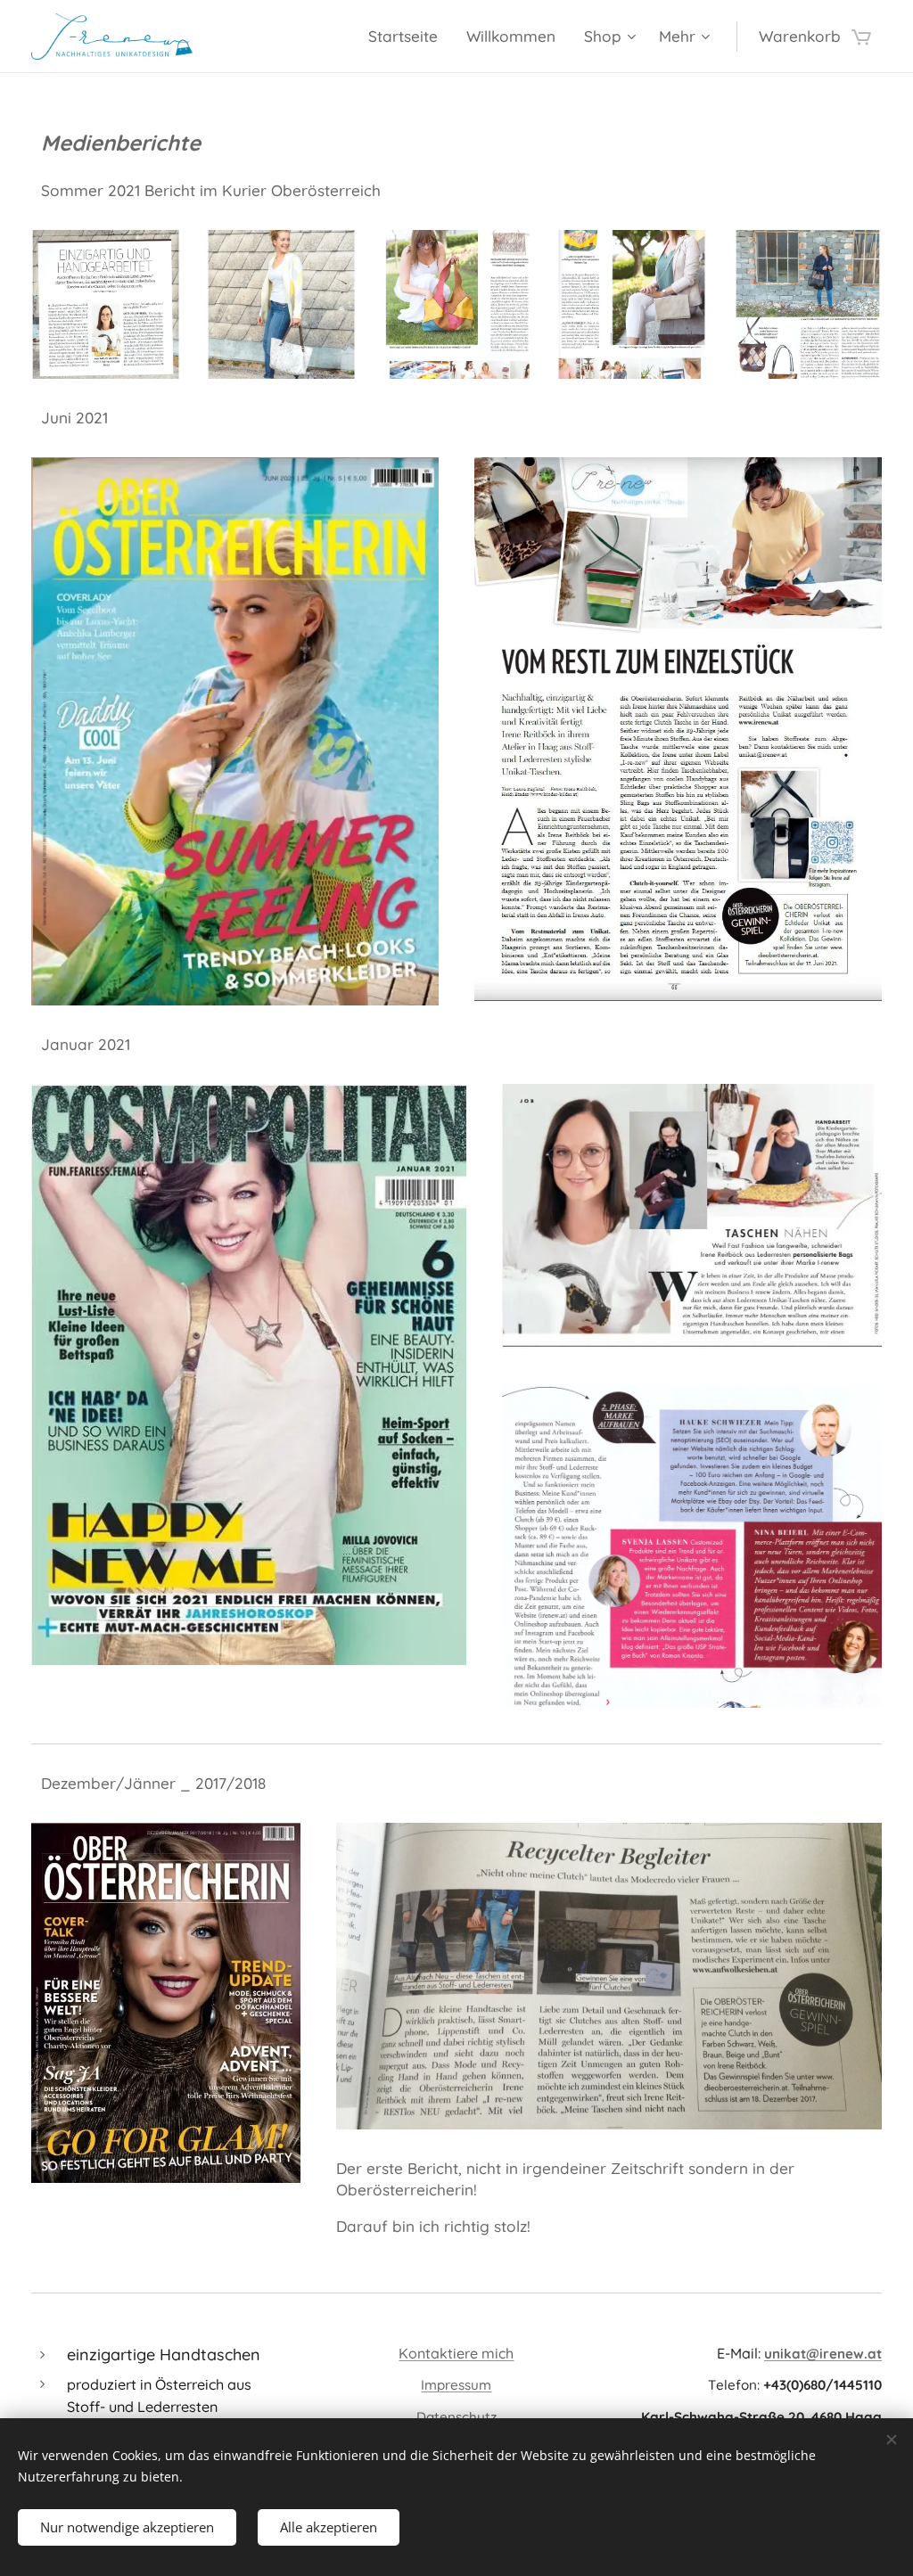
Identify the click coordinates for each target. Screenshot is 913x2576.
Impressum (456, 2385)
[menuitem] (408, 37)
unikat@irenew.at (823, 2354)
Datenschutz (456, 2417)
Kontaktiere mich (456, 2353)
